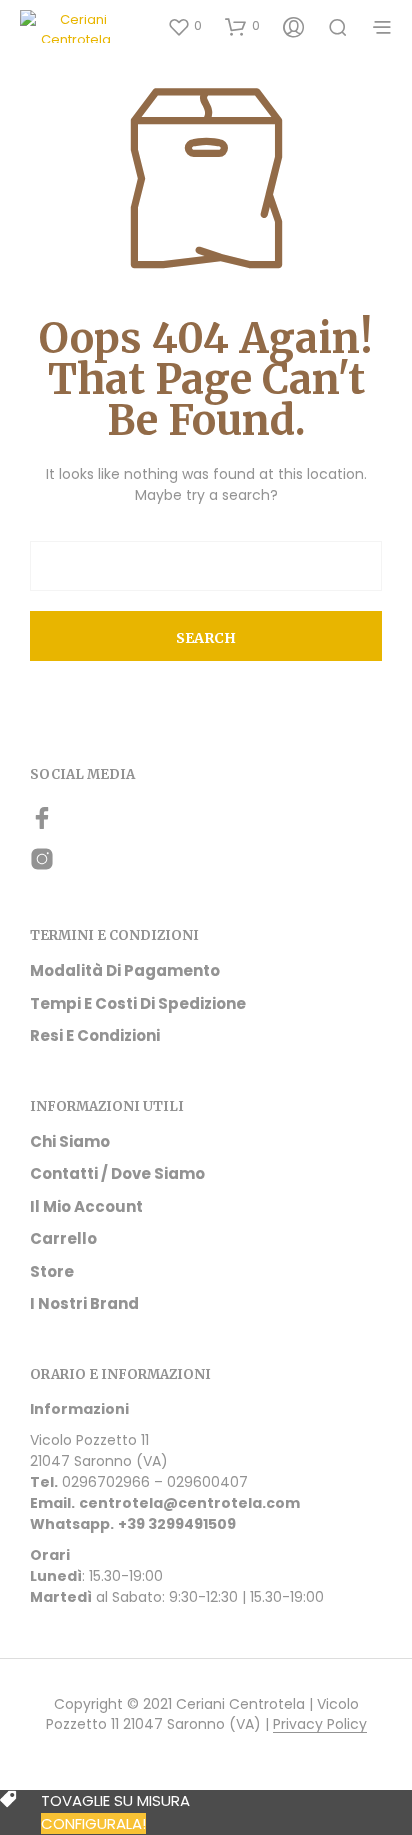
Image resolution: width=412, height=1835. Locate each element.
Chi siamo (70, 1141)
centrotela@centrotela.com (189, 1503)
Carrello (63, 1238)
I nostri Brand (84, 1303)
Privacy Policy (320, 1725)
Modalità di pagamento (125, 970)
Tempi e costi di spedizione (138, 1003)
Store (52, 1271)
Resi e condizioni (95, 1035)
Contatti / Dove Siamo (117, 1173)
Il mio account (86, 1206)
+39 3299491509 (177, 1524)
